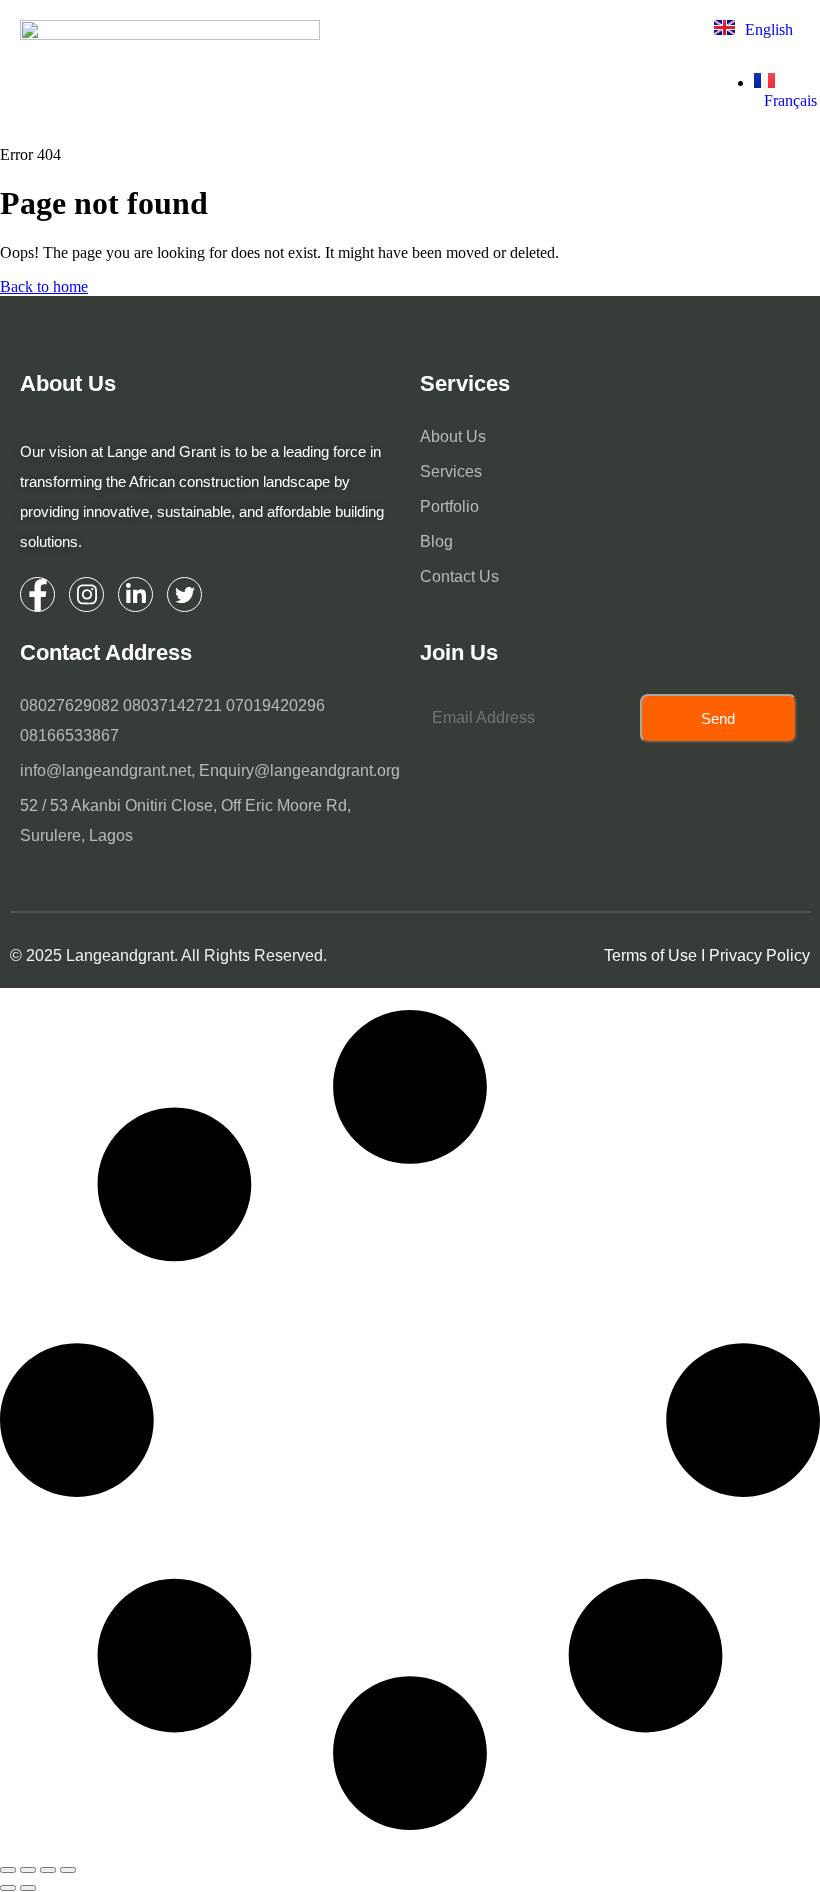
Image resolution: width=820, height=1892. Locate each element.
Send (718, 718)
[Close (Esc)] (68, 1870)
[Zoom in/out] (8, 1870)
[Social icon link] (37, 594)
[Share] (48, 1870)
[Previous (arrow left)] (8, 1888)
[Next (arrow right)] (28, 1888)
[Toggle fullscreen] (28, 1870)
